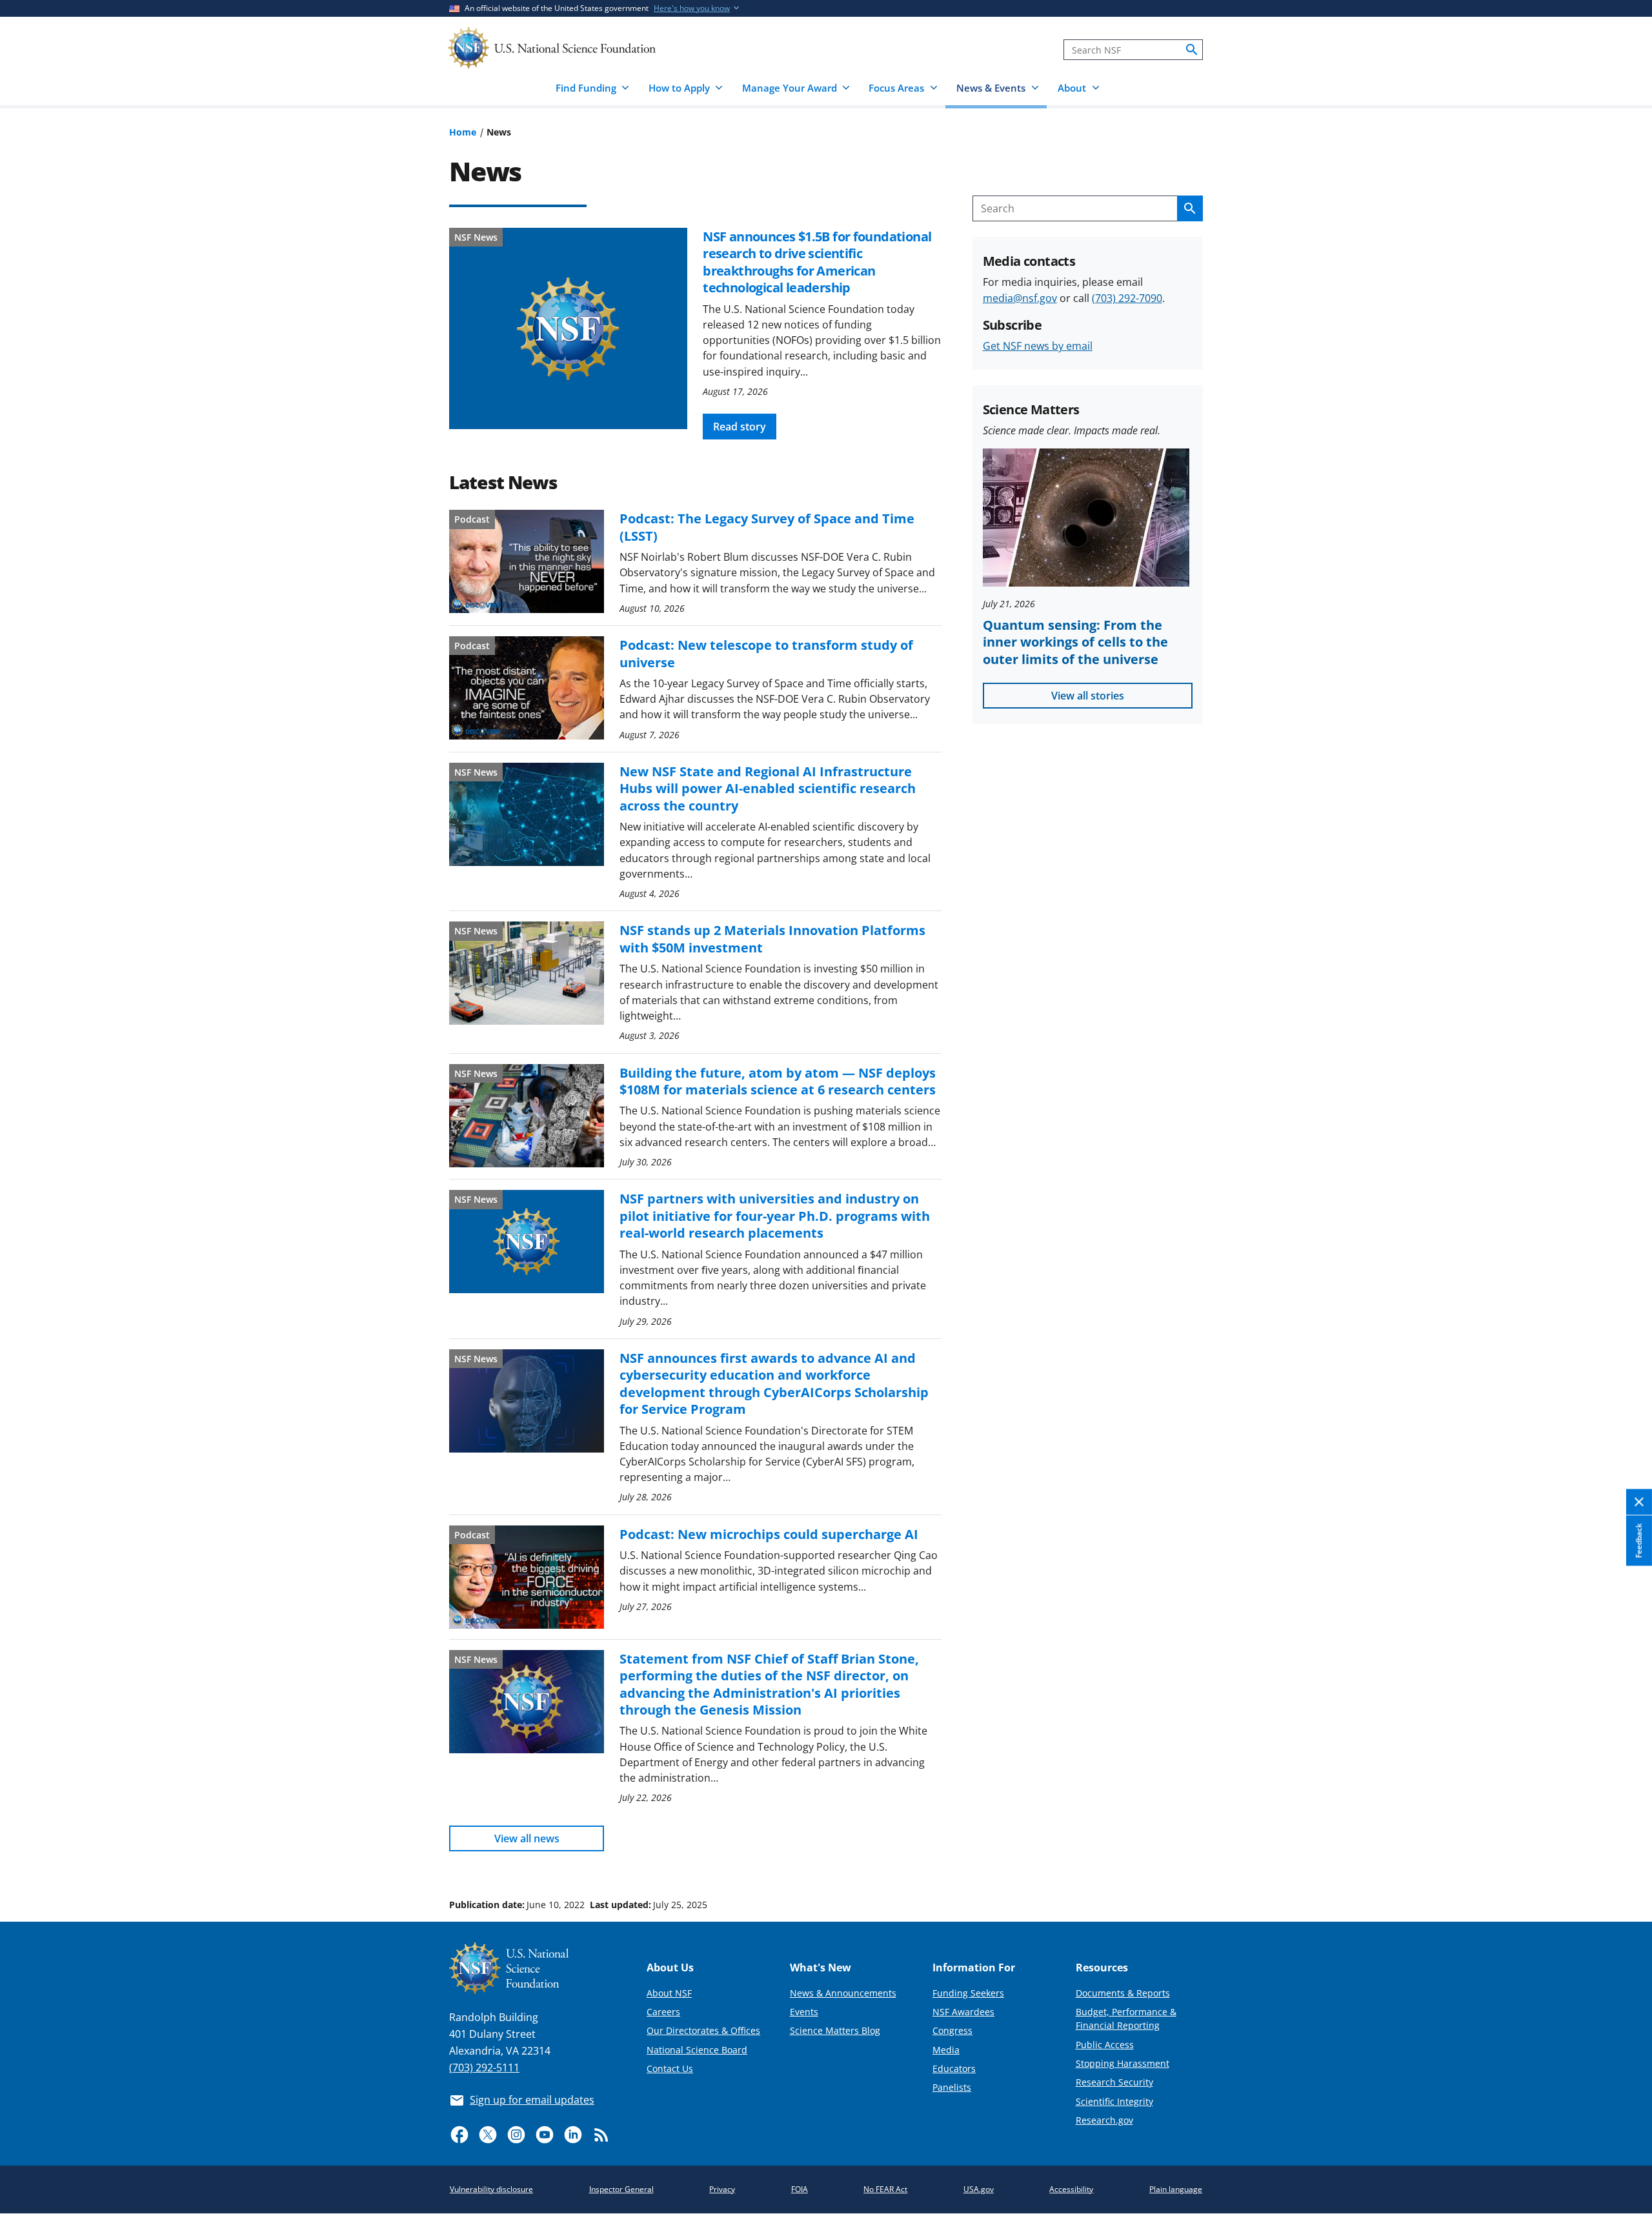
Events (804, 2012)
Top (1624, 1856)
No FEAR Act (885, 2189)
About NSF (669, 1993)
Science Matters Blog (835, 2030)
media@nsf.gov (1020, 298)
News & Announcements (843, 1993)
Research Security (1114, 2082)
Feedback (1639, 1541)
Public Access (1105, 2045)
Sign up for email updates (532, 2100)
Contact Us (670, 2068)
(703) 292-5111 (484, 2068)
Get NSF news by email (1038, 346)
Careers (663, 2012)
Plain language (1176, 2189)
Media (946, 2050)
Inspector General (621, 2189)
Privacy (722, 2189)
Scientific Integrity (1114, 2101)
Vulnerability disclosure (491, 2189)
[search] (1192, 50)
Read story (740, 427)
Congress (952, 2030)
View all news (527, 1838)
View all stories (1088, 696)
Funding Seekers (968, 1993)
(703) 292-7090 (1127, 298)
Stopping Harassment (1123, 2063)
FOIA (800, 2189)
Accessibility (1071, 2189)
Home (463, 132)
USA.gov (979, 2189)
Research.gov (1104, 2120)
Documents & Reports (1123, 1993)
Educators (954, 2068)
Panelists (952, 2087)
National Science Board (697, 2050)
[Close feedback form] (1639, 1503)
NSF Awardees (963, 2012)
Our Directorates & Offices (703, 2030)
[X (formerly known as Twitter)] (488, 2135)
